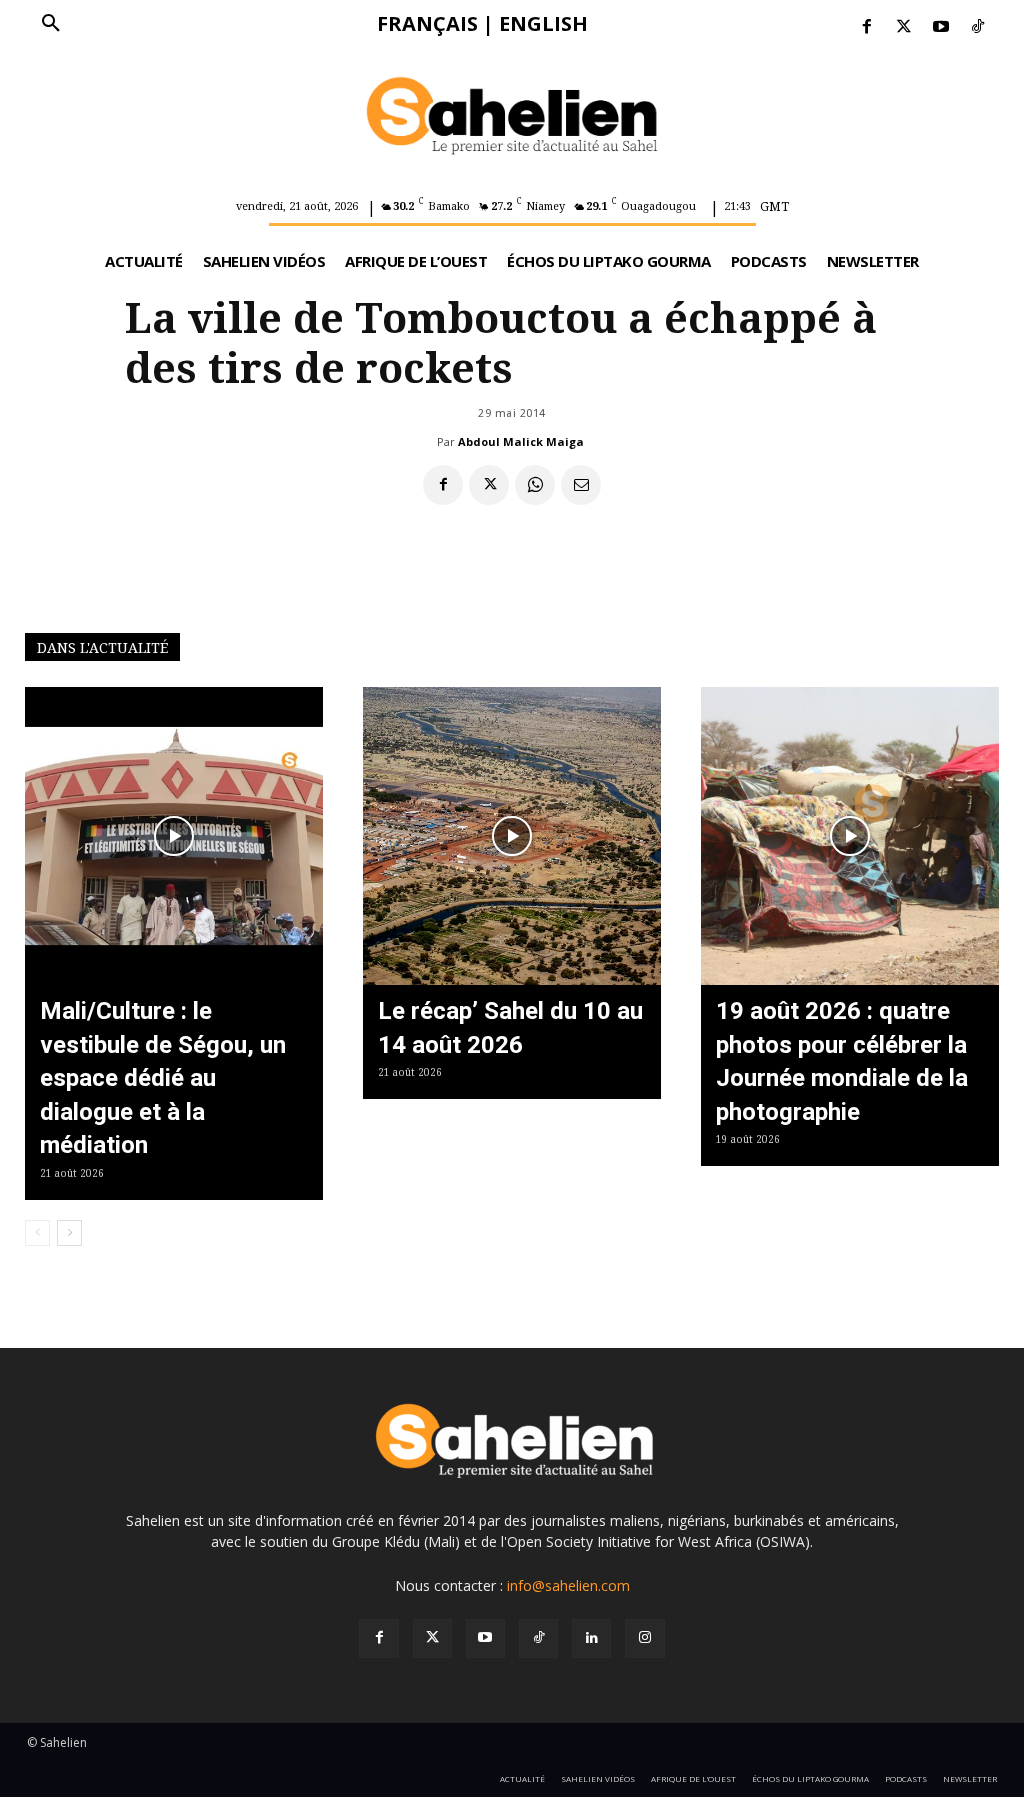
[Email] (581, 485)
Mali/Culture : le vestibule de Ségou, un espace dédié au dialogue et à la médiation (163, 1078)
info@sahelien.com (568, 1585)
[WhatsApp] (535, 485)
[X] (489, 485)
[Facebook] (866, 27)
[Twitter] (903, 27)
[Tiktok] (978, 27)
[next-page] (69, 1233)
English (543, 23)
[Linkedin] (591, 1638)
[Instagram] (644, 1638)
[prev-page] (37, 1233)
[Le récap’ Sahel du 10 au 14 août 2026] (512, 836)
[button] (51, 24)
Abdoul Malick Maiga (521, 441)
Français (427, 23)
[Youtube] (941, 27)
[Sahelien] (512, 118)
